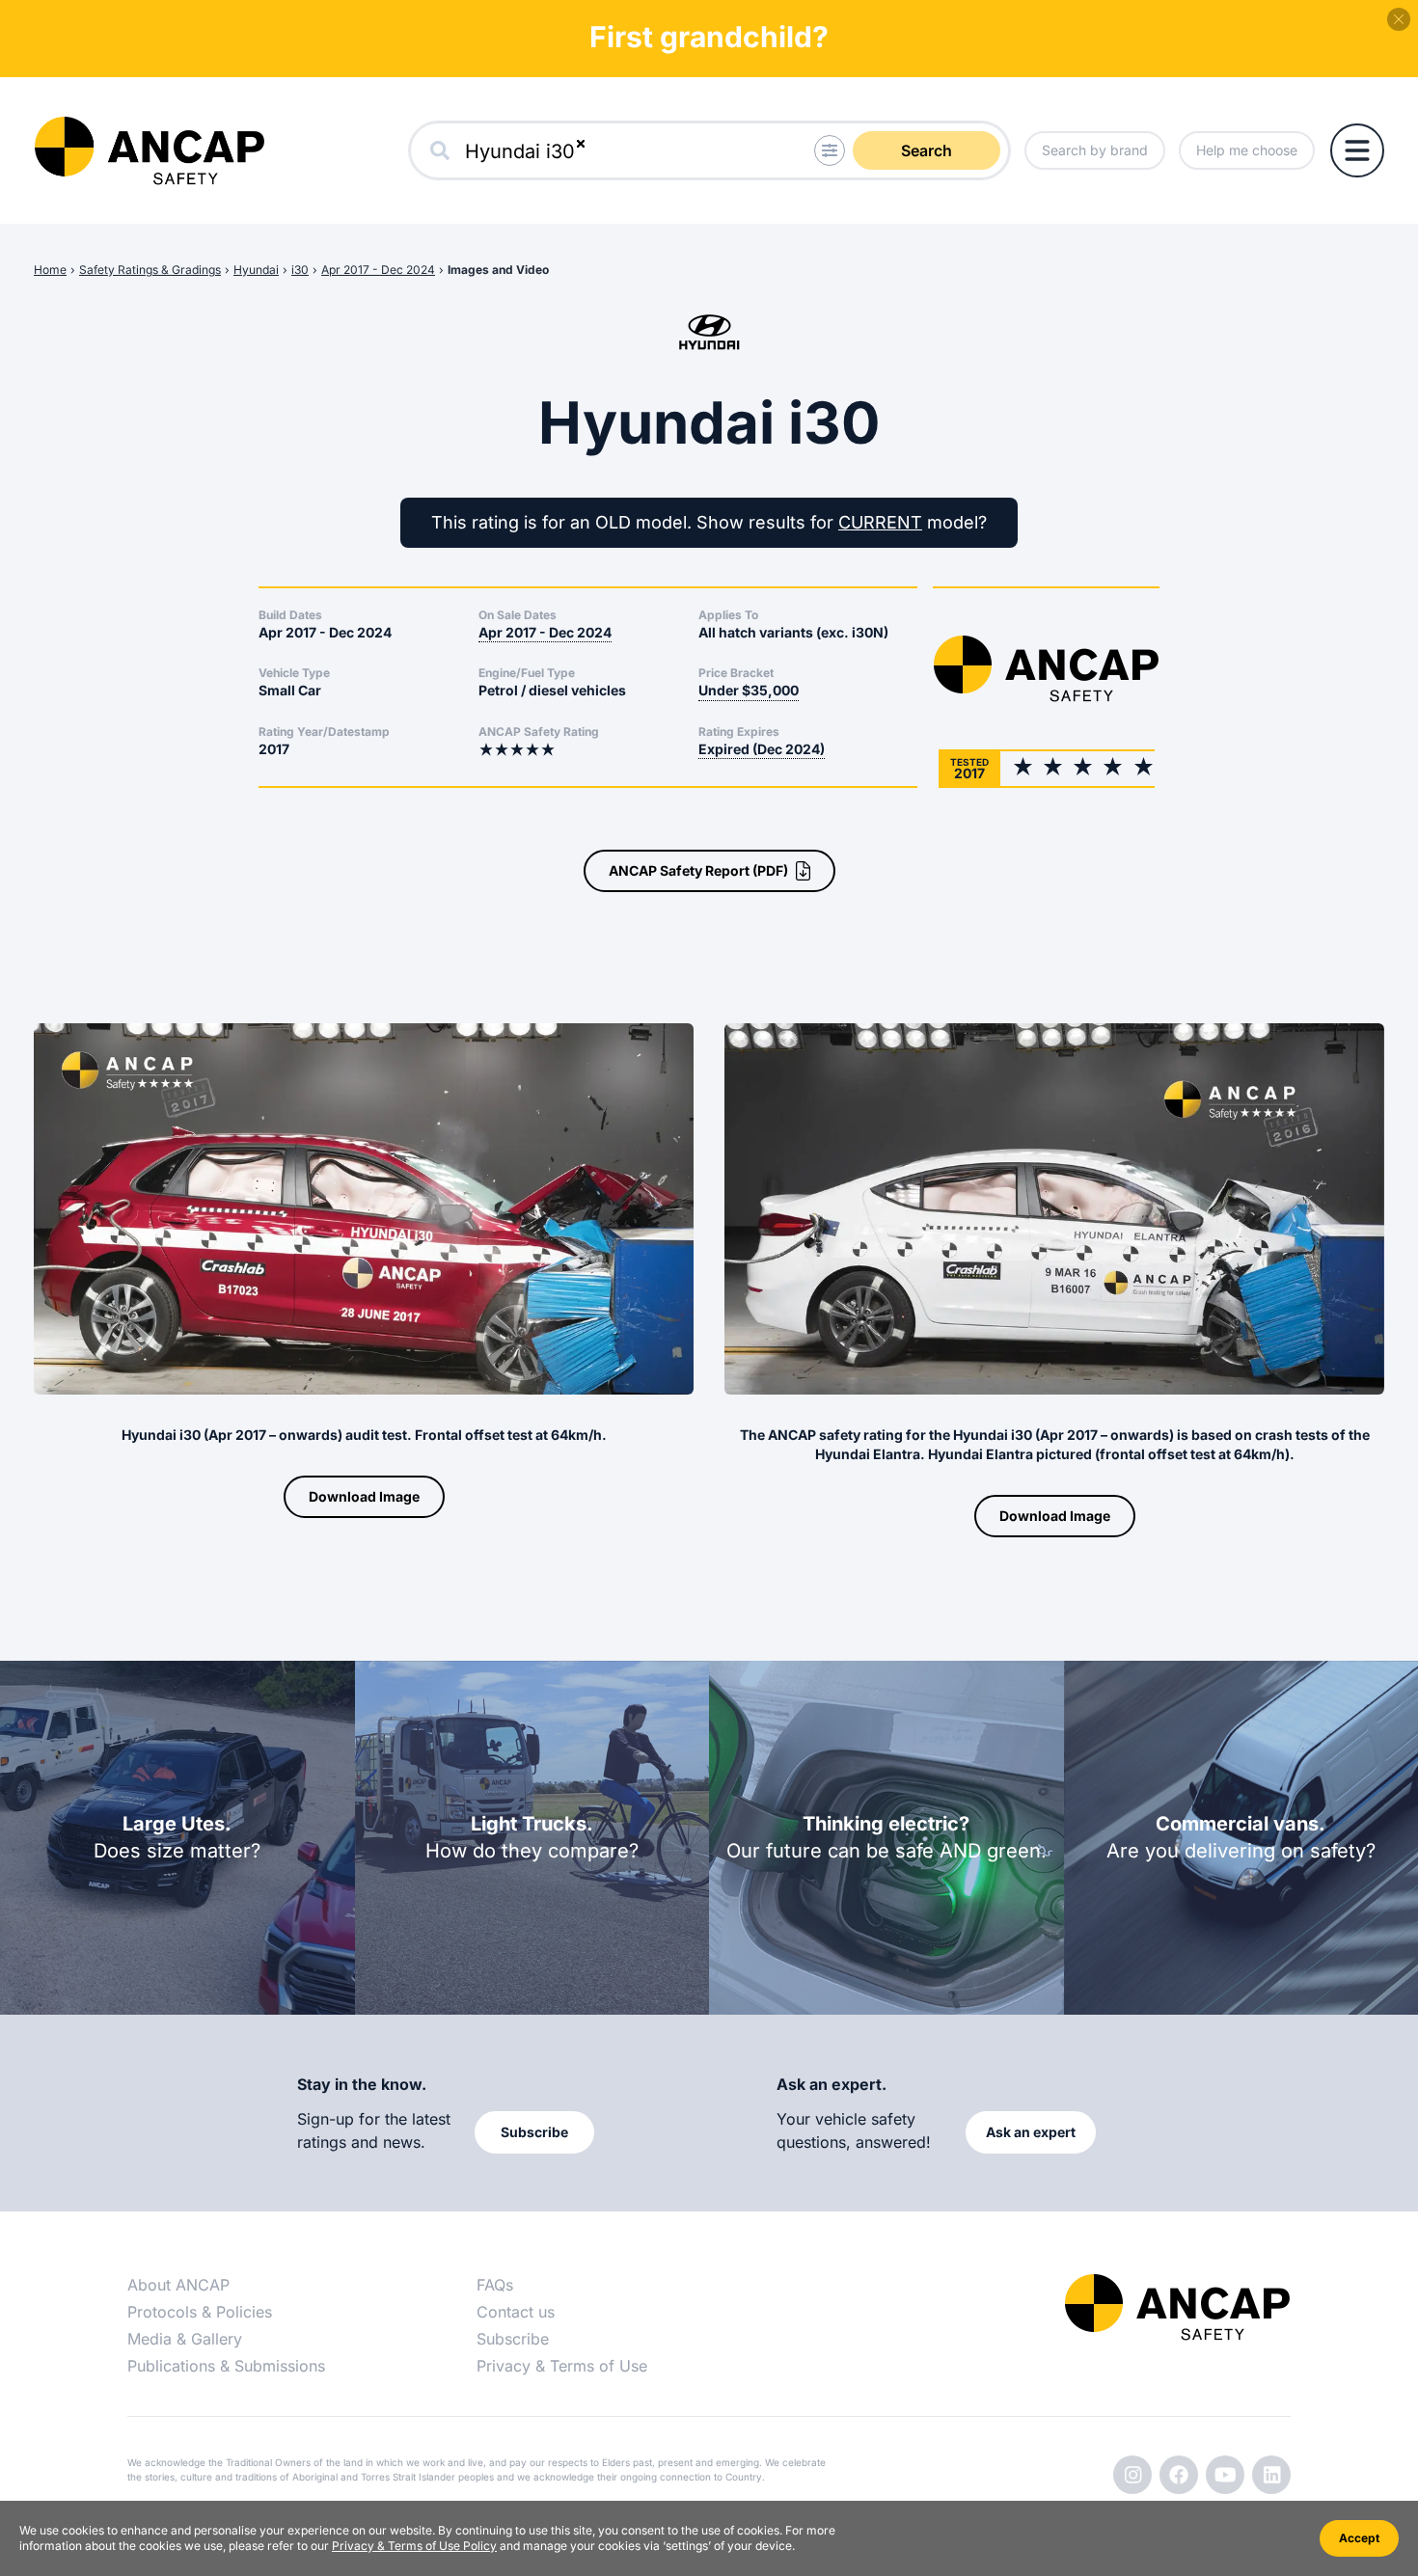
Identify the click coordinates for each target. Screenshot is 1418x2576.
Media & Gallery (185, 2339)
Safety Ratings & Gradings (150, 270)
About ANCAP (178, 2285)
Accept (1359, 2538)
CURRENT (880, 522)
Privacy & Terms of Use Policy (414, 2546)
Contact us (516, 2312)
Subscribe (513, 2339)
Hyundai (256, 270)
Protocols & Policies (200, 2312)
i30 (300, 270)
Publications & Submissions (226, 2366)
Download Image (364, 1496)
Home (50, 270)
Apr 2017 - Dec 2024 (378, 270)
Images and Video (498, 270)
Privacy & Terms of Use (562, 2366)
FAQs (495, 2285)
